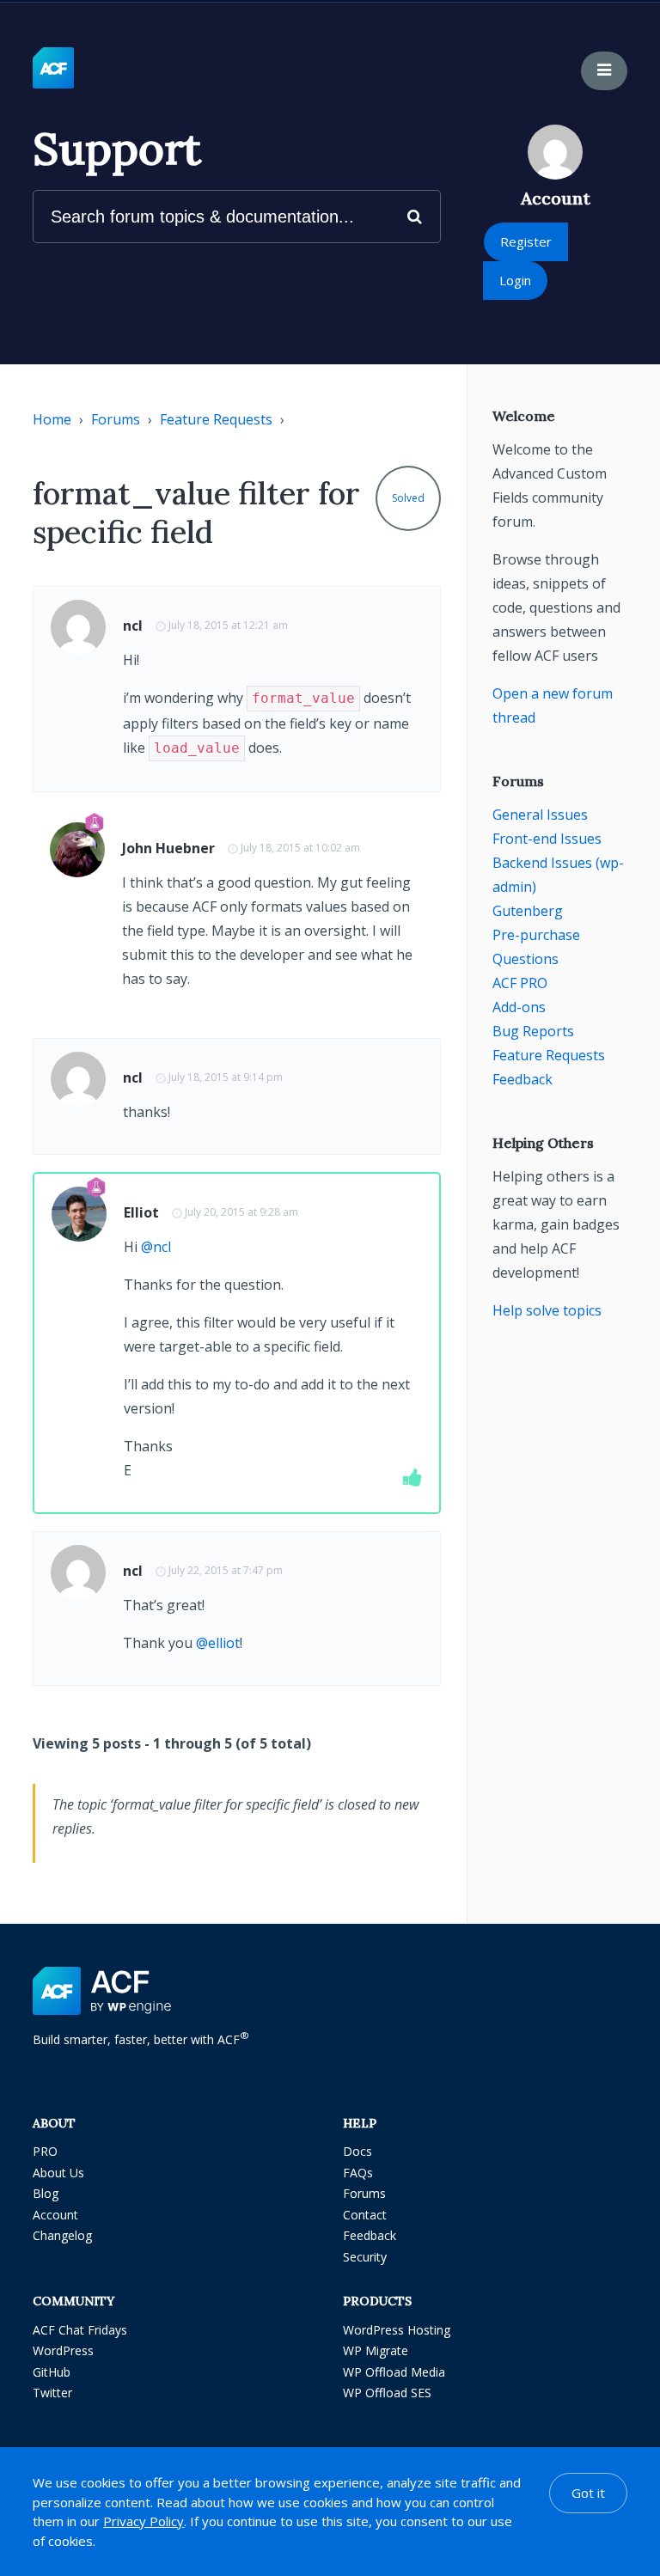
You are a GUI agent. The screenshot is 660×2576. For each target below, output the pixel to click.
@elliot (218, 1643)
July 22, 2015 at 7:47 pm (226, 1570)
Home (52, 419)
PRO (45, 2151)
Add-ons (519, 1007)
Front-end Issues (547, 839)
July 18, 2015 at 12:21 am (228, 625)
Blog (46, 2193)
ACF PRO (520, 983)
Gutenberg (528, 911)
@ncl (156, 1247)
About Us (58, 2173)
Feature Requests (216, 419)
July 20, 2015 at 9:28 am (241, 1212)
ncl (133, 626)
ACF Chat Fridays (80, 2330)
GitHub (52, 2372)
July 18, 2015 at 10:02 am (300, 848)
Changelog (62, 2235)
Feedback (522, 1079)
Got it (588, 2493)
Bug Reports (533, 1031)
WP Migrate (376, 2350)
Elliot (141, 1212)
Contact (365, 2215)
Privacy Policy (144, 2521)
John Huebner (168, 848)
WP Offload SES (387, 2393)
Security (365, 2257)
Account (55, 2215)
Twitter (52, 2393)
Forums (116, 419)
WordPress (63, 2350)
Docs (357, 2151)
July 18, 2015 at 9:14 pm (226, 1077)
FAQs (358, 2173)
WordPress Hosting (397, 2330)
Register (526, 241)
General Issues (540, 815)
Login (515, 280)
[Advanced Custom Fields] (53, 69)
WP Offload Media (394, 2372)
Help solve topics (547, 1310)
